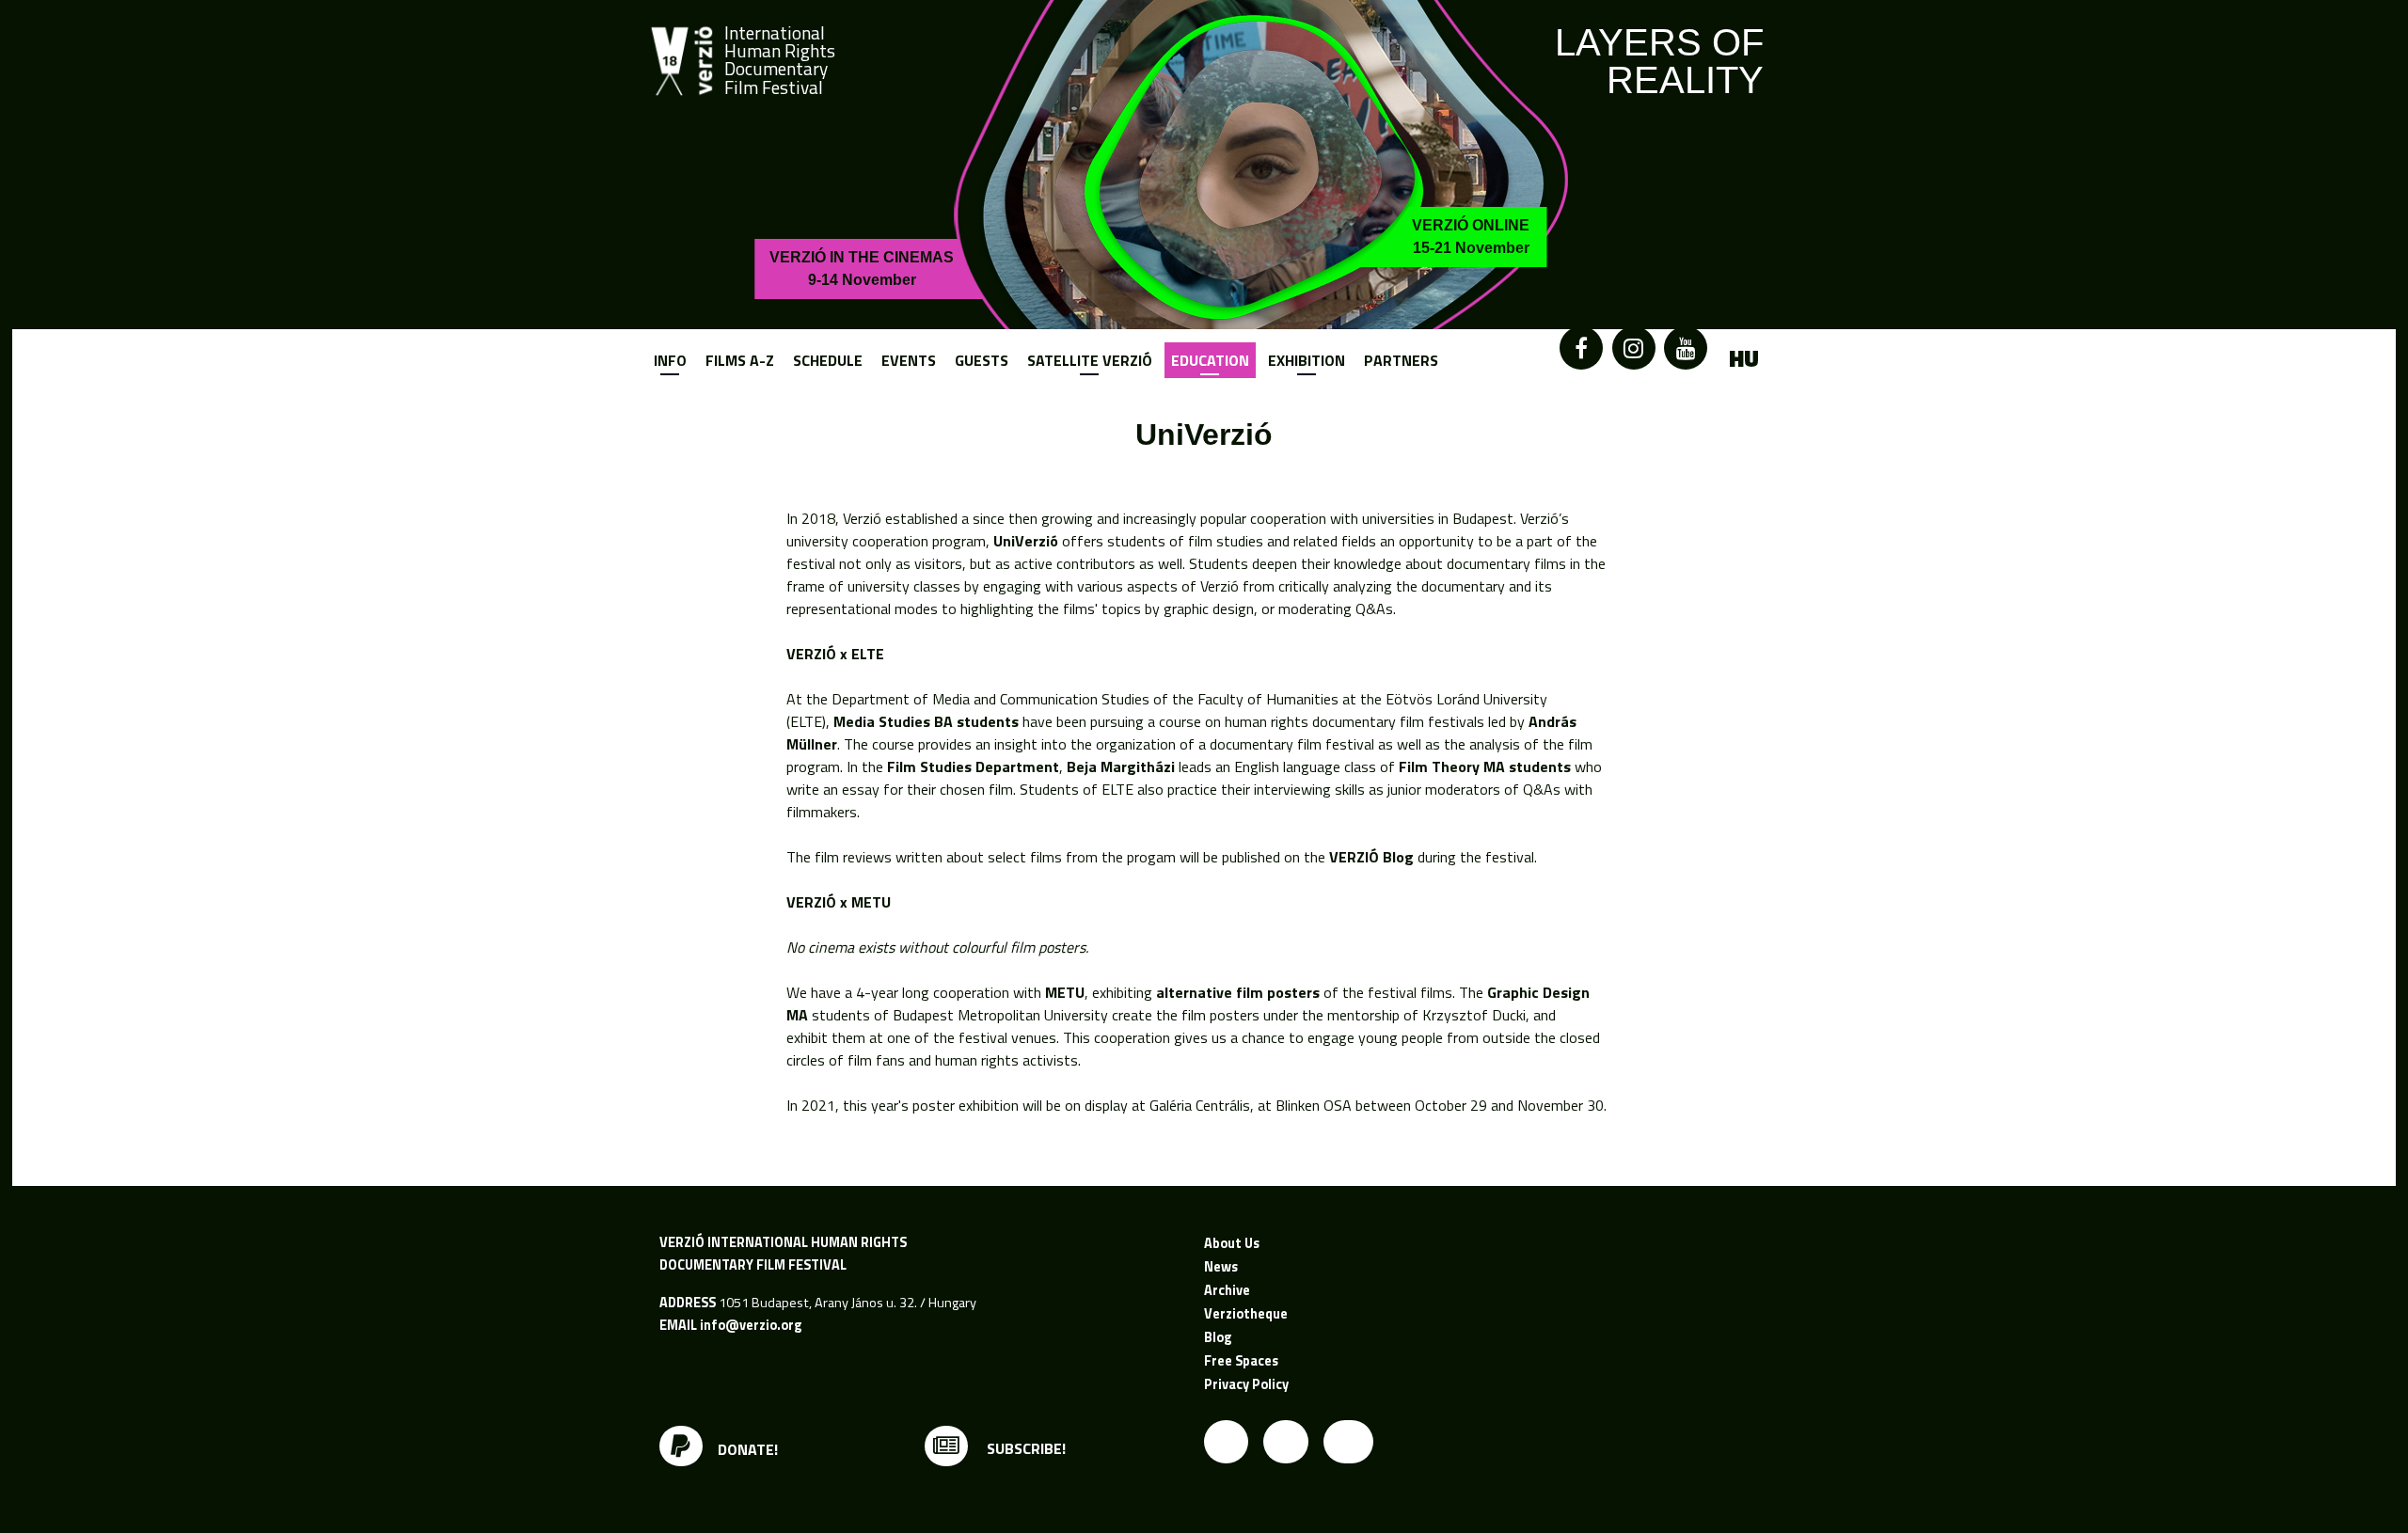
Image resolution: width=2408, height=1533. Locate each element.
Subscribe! (1024, 1448)
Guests (982, 360)
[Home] (682, 61)
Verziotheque (1246, 1314)
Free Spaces (1241, 1361)
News (1221, 1267)
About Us (1232, 1243)
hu (1744, 359)
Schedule (828, 360)
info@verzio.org (751, 1325)
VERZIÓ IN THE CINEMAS (862, 269)
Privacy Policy (1246, 1384)
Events (909, 360)
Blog (1218, 1337)
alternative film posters (1238, 992)
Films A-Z (740, 360)
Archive (1227, 1290)
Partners (1401, 360)
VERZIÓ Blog (1371, 857)
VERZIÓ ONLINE (1471, 237)
